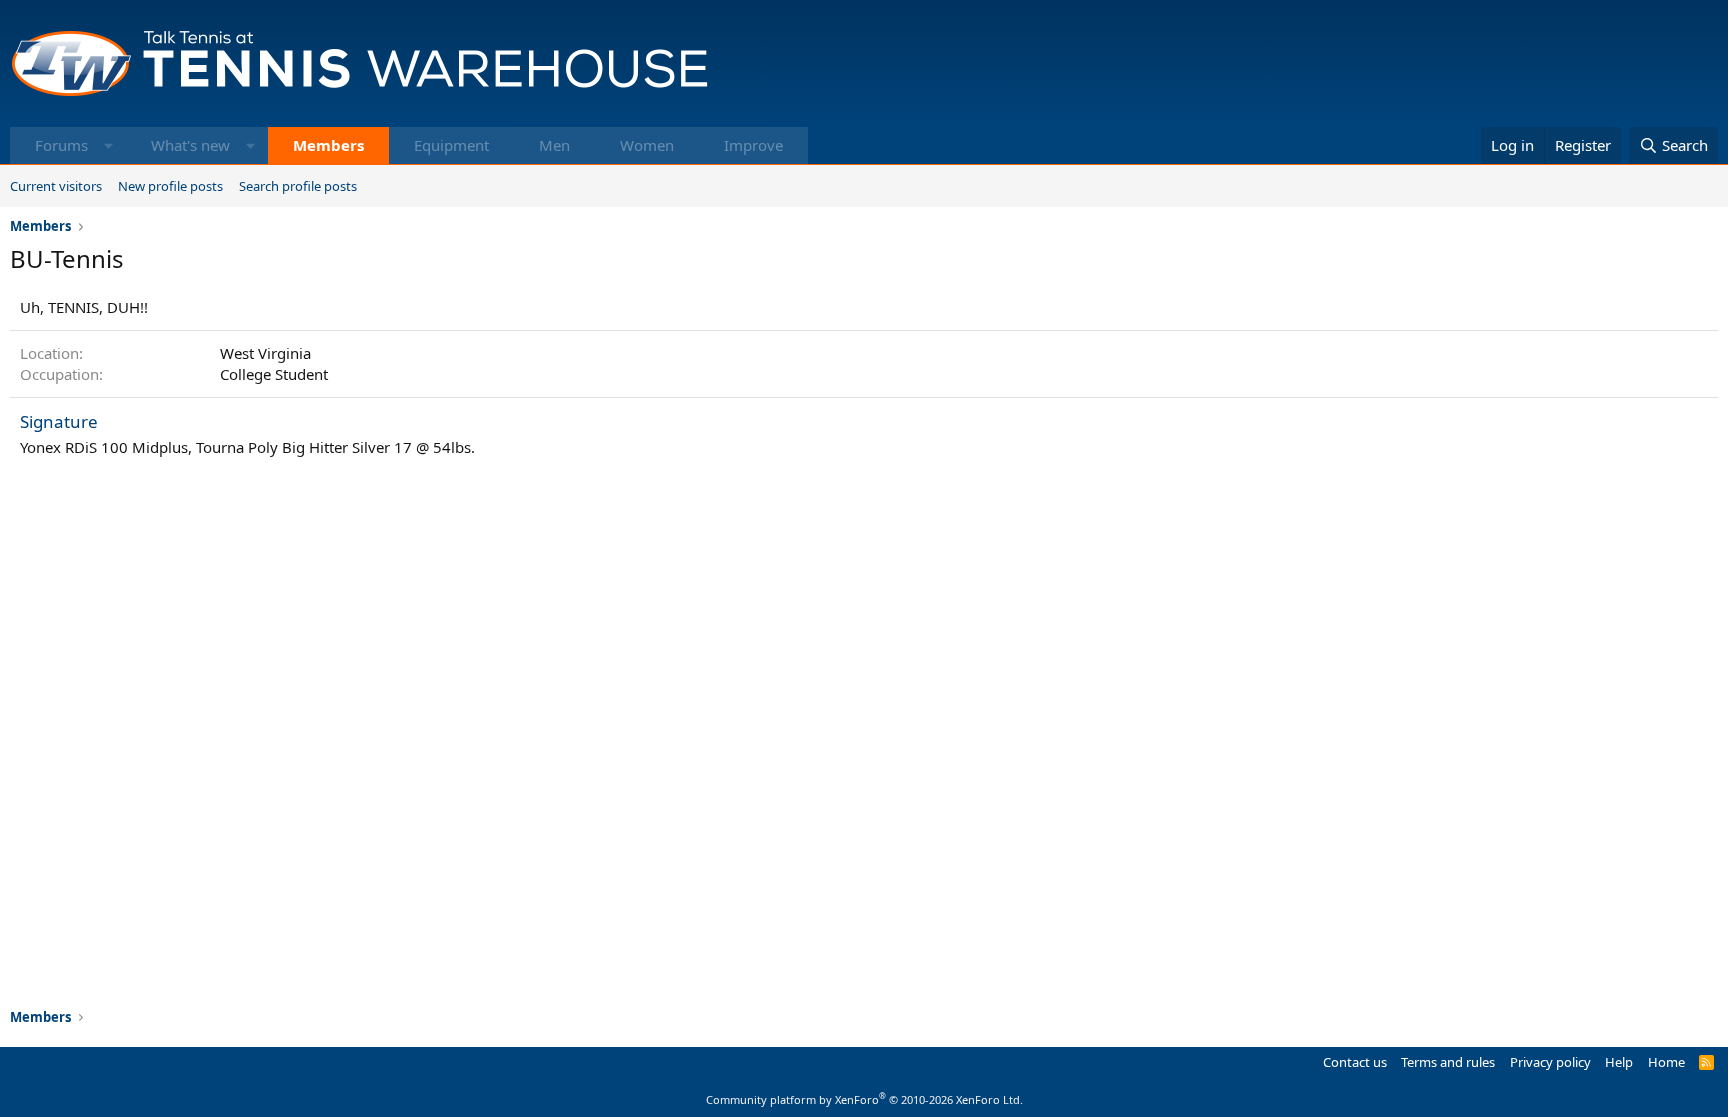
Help (1619, 1062)
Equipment (451, 145)
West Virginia (265, 353)
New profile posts (170, 186)
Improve (753, 145)
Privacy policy (1550, 1062)
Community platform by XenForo (864, 1099)
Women (647, 145)
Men (554, 145)
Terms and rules (1448, 1062)
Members (328, 145)
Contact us (1355, 1062)
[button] (108, 145)
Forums (61, 145)
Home (1666, 1062)
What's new (190, 145)
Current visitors (56, 186)
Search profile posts (298, 186)
